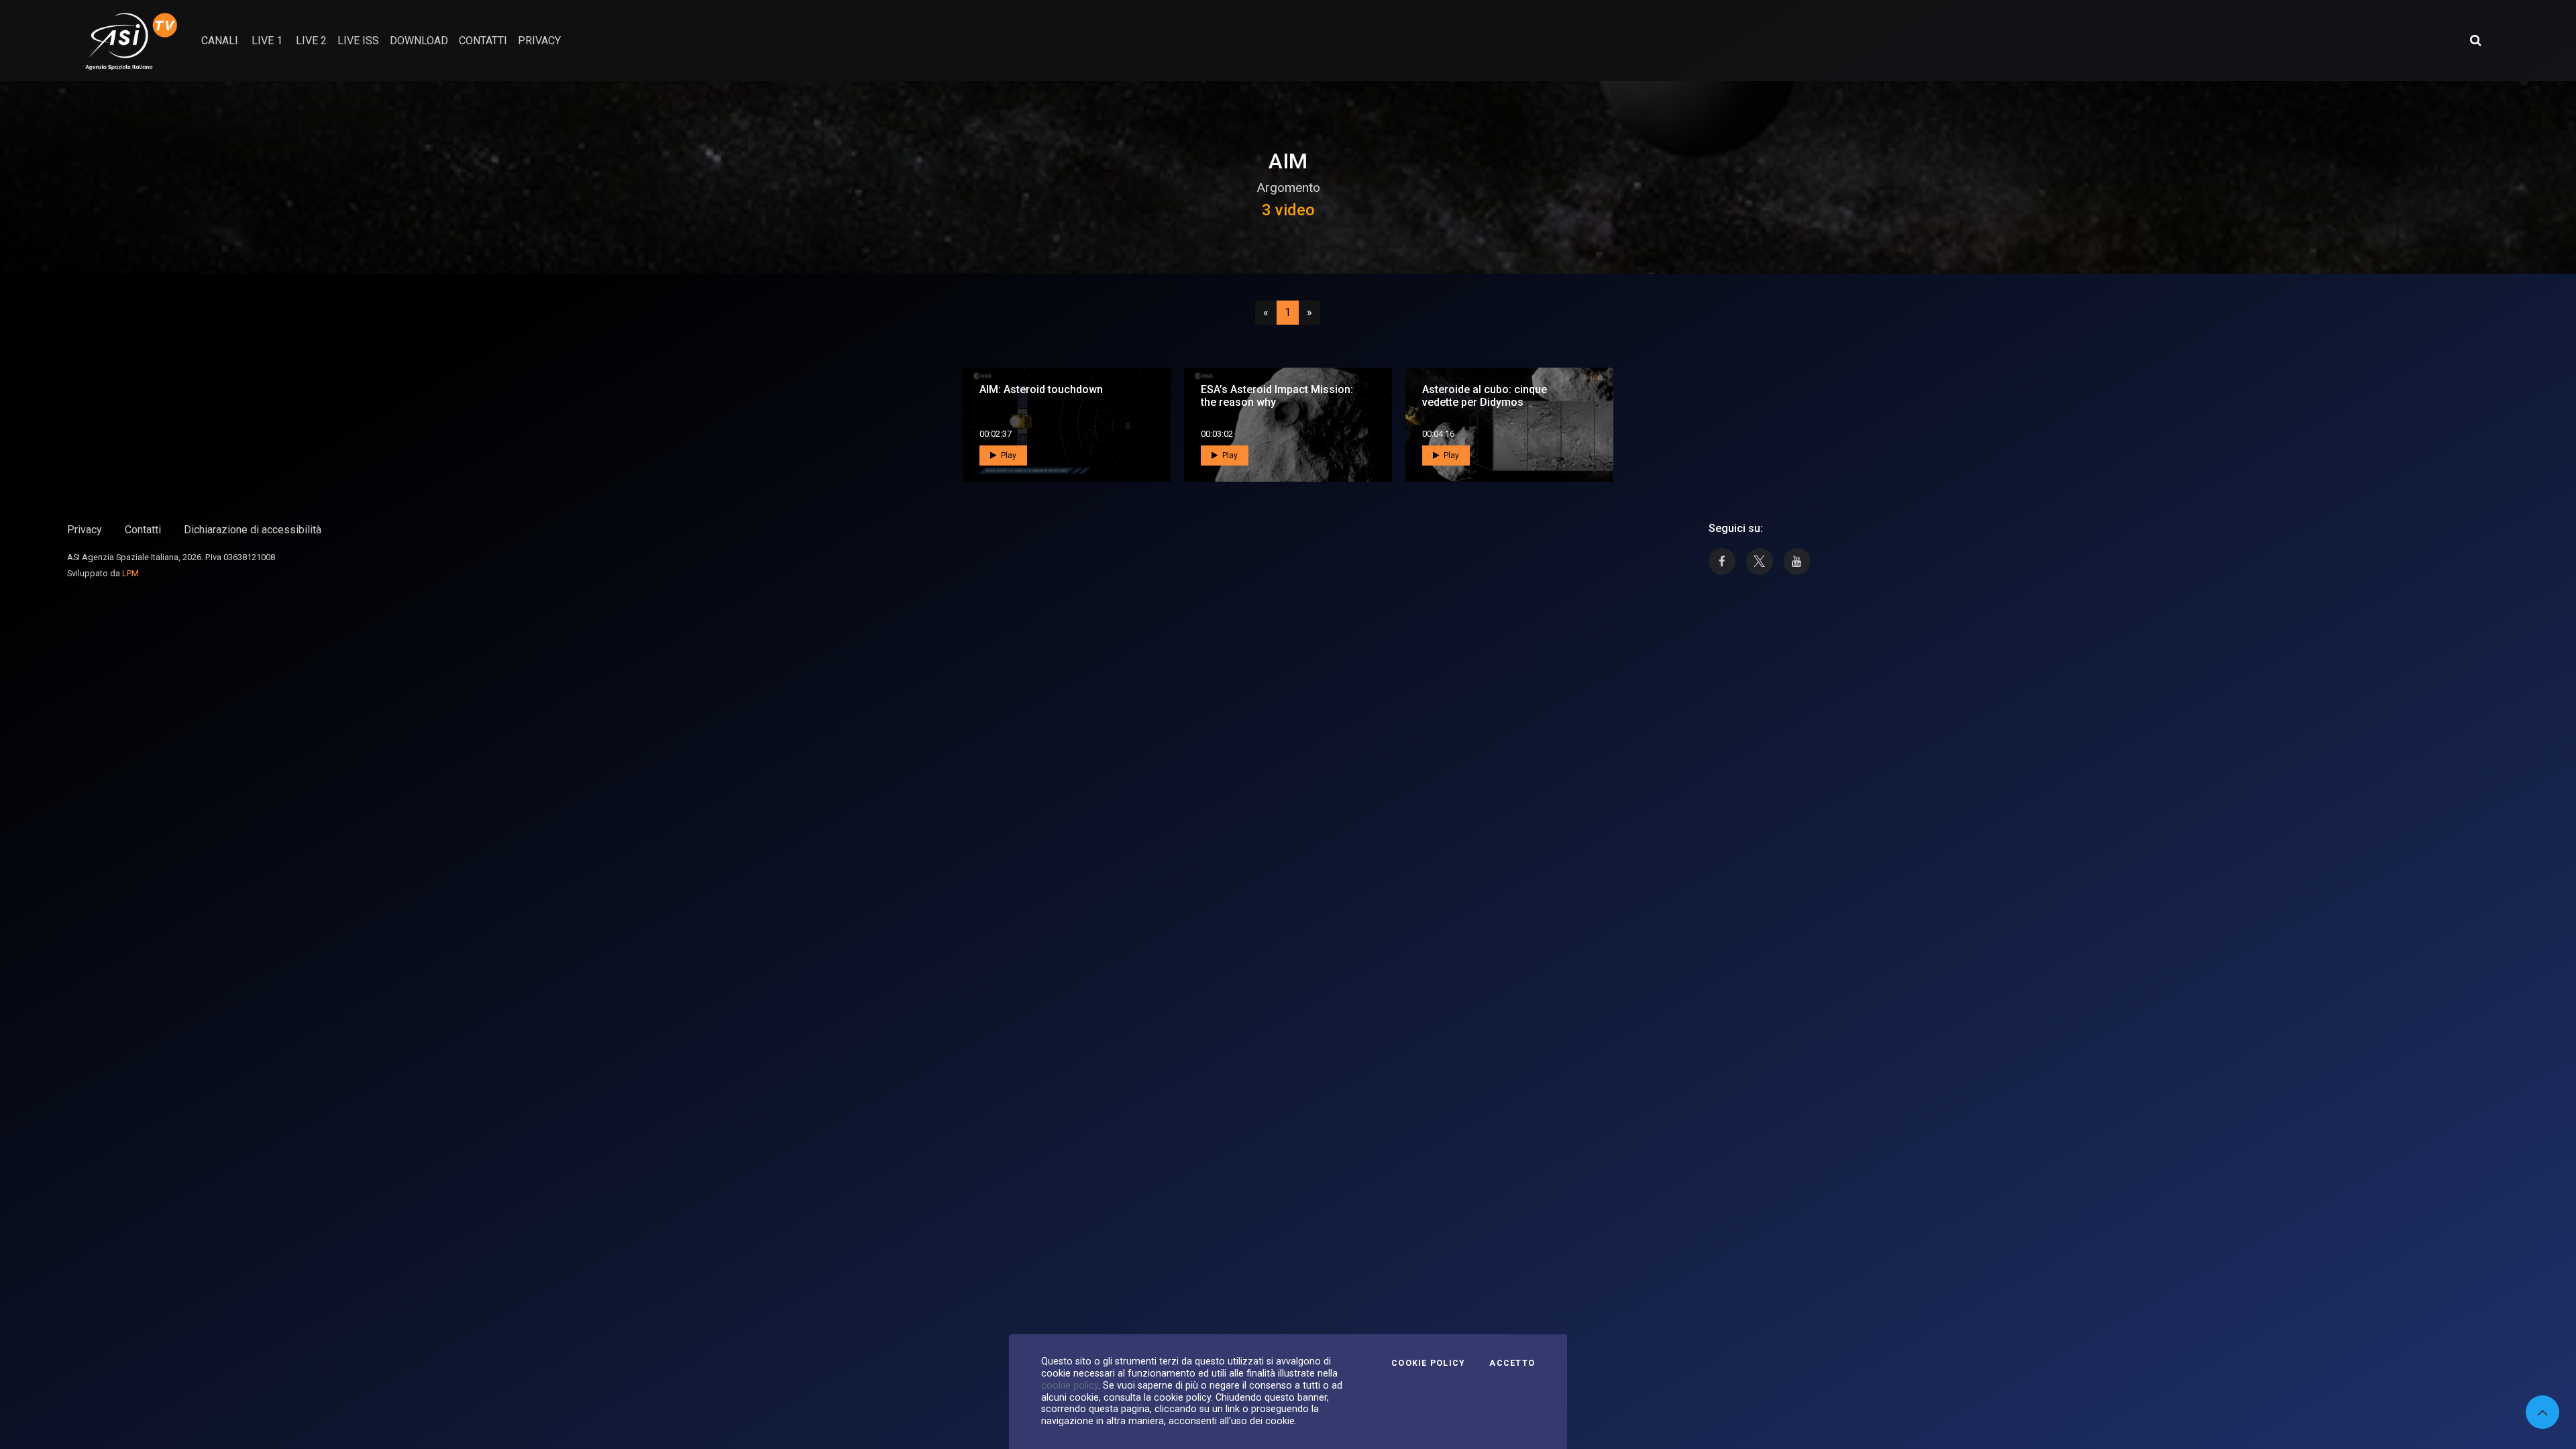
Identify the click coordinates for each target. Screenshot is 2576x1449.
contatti (483, 41)
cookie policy (1070, 1385)
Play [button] (1008, 455)
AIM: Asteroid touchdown (1041, 389)
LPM (130, 573)
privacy (539, 41)
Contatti (143, 530)
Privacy (85, 530)
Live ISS (358, 41)
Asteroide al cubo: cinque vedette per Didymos (1485, 396)
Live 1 (267, 41)
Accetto (1512, 1363)
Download (419, 41)
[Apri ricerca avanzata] (2475, 40)
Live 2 (311, 41)
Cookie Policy (1428, 1363)
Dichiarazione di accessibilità (253, 530)
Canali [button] (220, 41)
